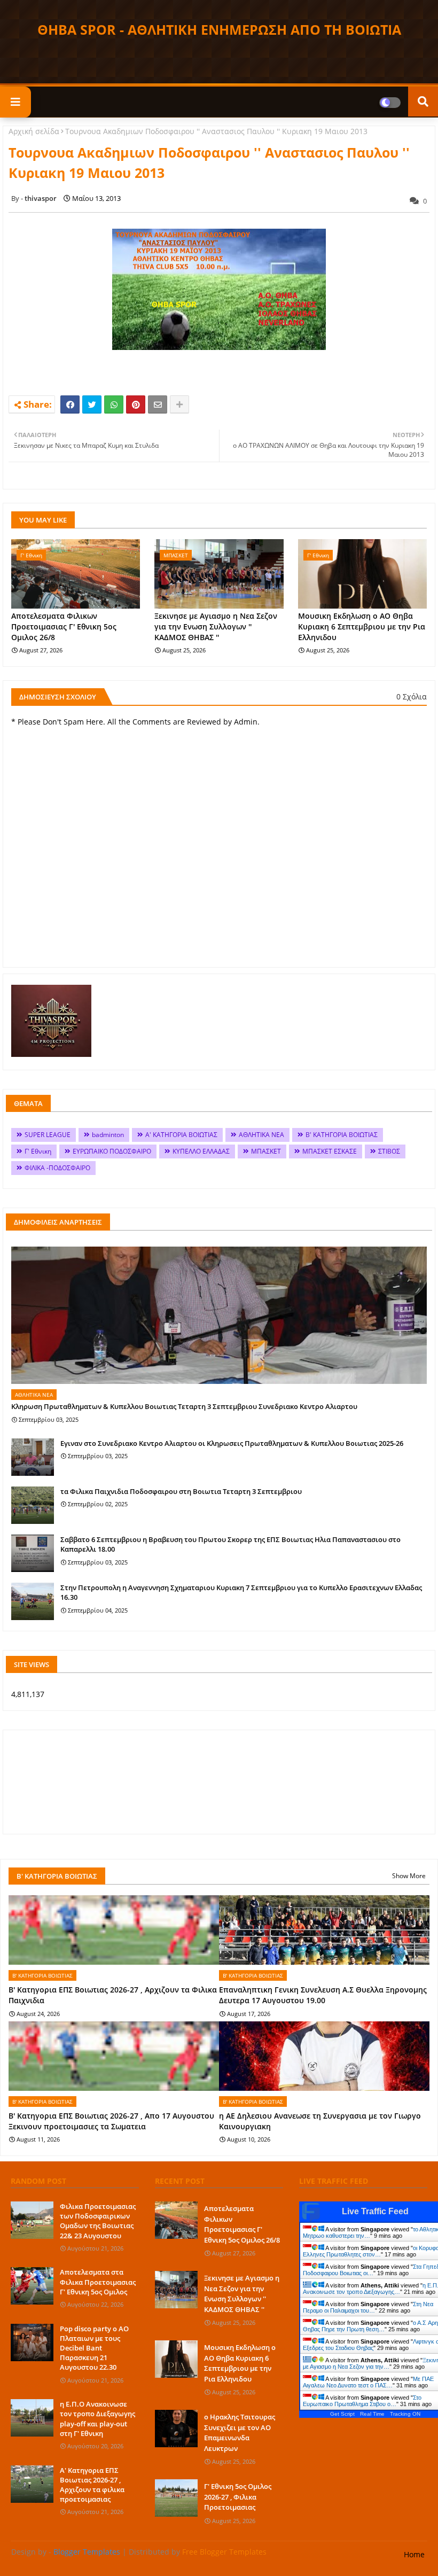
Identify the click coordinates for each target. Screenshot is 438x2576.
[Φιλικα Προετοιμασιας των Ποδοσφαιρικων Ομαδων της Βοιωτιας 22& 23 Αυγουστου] (32, 2220)
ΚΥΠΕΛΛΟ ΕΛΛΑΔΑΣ (201, 1151)
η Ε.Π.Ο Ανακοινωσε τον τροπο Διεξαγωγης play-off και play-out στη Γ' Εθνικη (97, 2419)
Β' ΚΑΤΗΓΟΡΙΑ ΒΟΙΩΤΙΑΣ (342, 1135)
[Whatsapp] (114, 404)
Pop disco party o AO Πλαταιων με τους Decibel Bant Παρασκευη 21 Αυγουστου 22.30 (94, 2348)
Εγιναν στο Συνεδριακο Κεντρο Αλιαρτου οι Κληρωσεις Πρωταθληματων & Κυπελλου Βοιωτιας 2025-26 (232, 1443)
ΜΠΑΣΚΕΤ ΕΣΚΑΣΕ (330, 1151)
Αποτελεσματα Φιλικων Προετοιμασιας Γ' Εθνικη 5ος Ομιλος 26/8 (64, 626)
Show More (409, 1876)
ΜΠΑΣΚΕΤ (266, 1151)
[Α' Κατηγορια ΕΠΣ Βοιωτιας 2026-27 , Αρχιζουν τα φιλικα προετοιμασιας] (32, 2484)
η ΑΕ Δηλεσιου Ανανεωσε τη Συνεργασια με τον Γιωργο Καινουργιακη (320, 2121)
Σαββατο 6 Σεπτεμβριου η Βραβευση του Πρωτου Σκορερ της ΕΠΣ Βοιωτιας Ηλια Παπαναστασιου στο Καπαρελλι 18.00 (230, 1544)
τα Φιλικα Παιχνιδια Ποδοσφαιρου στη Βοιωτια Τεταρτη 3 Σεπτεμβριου (181, 1491)
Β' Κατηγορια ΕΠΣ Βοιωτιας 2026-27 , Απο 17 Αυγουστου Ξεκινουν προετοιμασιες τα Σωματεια (111, 2121)
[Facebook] (70, 404)
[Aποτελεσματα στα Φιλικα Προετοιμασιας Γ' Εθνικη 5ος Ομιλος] (32, 2286)
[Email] (158, 404)
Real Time (372, 2414)
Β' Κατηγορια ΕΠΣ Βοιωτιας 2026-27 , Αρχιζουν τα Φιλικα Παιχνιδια (113, 1995)
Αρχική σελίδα (34, 131)
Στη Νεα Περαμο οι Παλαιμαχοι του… (368, 2307)
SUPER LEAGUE (48, 1135)
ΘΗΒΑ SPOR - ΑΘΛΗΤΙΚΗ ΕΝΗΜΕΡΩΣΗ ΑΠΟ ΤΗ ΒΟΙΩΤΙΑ (219, 29)
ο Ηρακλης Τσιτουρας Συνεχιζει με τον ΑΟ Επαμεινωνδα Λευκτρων (240, 2433)
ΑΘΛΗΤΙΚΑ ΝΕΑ (261, 1135)
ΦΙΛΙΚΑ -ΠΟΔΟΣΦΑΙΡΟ (57, 1168)
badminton (108, 1135)
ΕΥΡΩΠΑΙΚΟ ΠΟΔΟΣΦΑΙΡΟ (112, 1151)
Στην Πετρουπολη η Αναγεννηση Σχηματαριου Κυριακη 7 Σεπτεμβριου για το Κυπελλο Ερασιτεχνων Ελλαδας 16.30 (241, 1592)
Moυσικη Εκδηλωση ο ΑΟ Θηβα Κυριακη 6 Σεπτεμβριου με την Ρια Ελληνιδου (362, 626)
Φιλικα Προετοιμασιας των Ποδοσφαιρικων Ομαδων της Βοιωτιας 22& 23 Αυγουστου (98, 2221)
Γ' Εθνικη (38, 1151)
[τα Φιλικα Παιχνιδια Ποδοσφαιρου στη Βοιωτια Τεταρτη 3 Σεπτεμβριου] (33, 1505)
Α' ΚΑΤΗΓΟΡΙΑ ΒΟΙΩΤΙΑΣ (181, 1135)
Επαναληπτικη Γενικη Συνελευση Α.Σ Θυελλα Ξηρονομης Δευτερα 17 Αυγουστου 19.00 (323, 1995)
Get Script (342, 2414)
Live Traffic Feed (375, 2211)
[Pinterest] (136, 404)
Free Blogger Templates (224, 2552)
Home (414, 2554)
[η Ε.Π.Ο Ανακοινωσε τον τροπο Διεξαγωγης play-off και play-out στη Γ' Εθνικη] (32, 2418)
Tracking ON (405, 2414)
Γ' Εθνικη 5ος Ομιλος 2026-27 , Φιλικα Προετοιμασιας (238, 2497)
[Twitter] (92, 404)
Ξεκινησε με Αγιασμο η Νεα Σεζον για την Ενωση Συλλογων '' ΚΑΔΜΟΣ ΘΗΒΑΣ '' (216, 626)
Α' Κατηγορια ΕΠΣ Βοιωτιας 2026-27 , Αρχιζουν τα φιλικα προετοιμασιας (92, 2485)
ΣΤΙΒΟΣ (389, 1151)
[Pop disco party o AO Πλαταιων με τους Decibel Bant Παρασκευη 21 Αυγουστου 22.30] (32, 2342)
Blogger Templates (87, 2552)
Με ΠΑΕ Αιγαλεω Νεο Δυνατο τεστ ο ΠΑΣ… (368, 2382)
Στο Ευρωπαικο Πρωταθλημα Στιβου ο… (362, 2401)
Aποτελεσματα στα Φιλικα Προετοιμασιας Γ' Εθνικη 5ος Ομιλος (98, 2282)
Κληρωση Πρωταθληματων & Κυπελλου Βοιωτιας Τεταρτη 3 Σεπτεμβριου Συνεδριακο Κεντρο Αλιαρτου (184, 1406)
